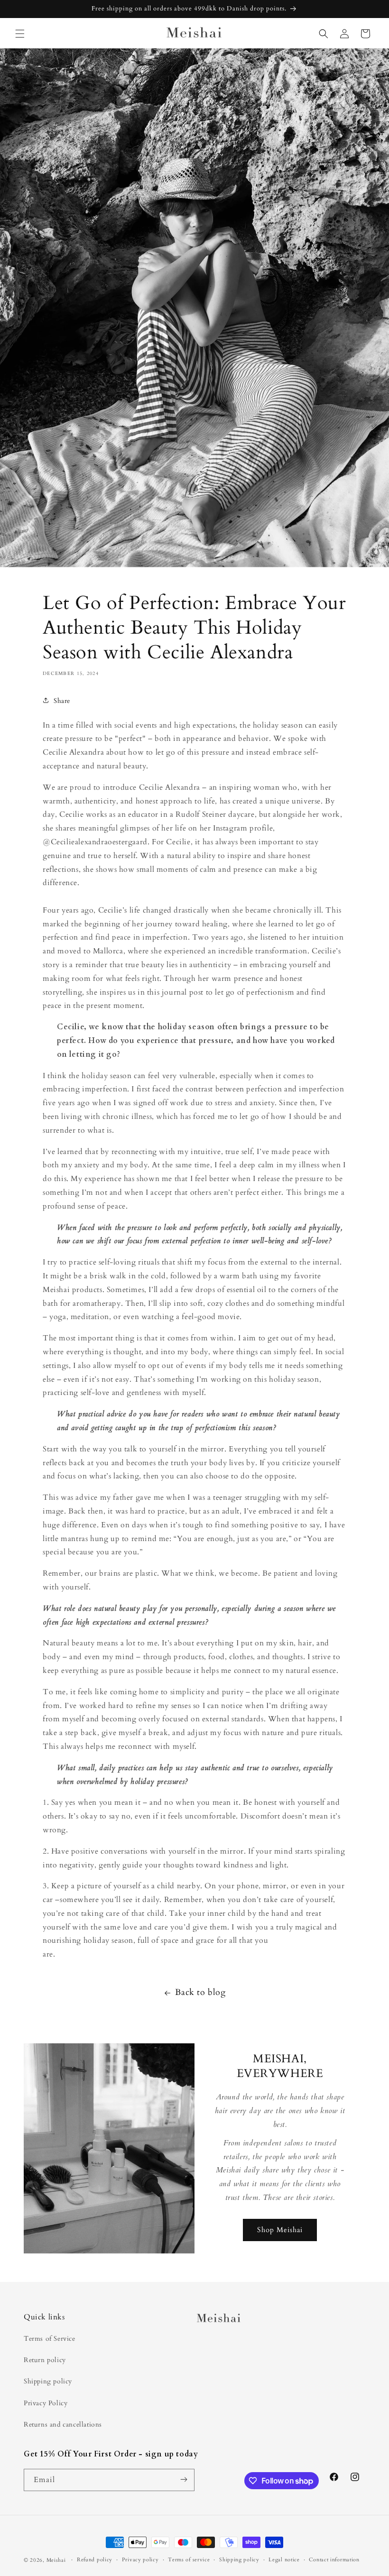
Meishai (56, 2560)
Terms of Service (50, 2339)
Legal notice (284, 2560)
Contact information (334, 2560)
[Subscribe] (184, 2480)
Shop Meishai (280, 2230)
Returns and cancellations (63, 2424)
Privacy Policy (46, 2403)
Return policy (45, 2360)
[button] (20, 34)
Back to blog (200, 1992)
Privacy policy (140, 2560)
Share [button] (62, 701)
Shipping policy (48, 2381)
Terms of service (189, 2560)
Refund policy (95, 2560)
